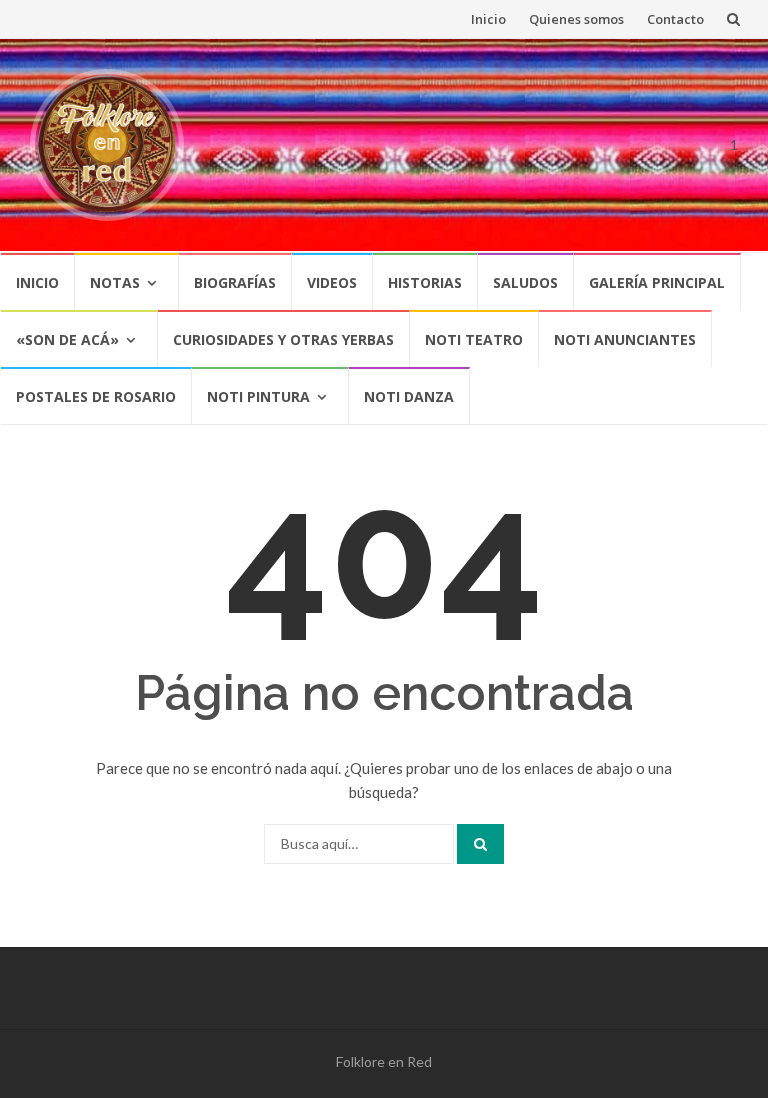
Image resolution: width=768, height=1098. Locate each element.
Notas (115, 282)
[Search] (480, 844)
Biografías (235, 282)
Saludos (525, 282)
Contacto (675, 19)
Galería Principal (657, 282)
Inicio (488, 19)
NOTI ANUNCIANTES (625, 339)
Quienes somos (576, 19)
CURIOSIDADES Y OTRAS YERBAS (283, 339)
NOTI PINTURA (258, 396)
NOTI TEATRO (474, 339)
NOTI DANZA (409, 396)
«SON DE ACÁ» (67, 339)
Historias (425, 282)
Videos (332, 282)
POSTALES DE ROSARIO (96, 396)
